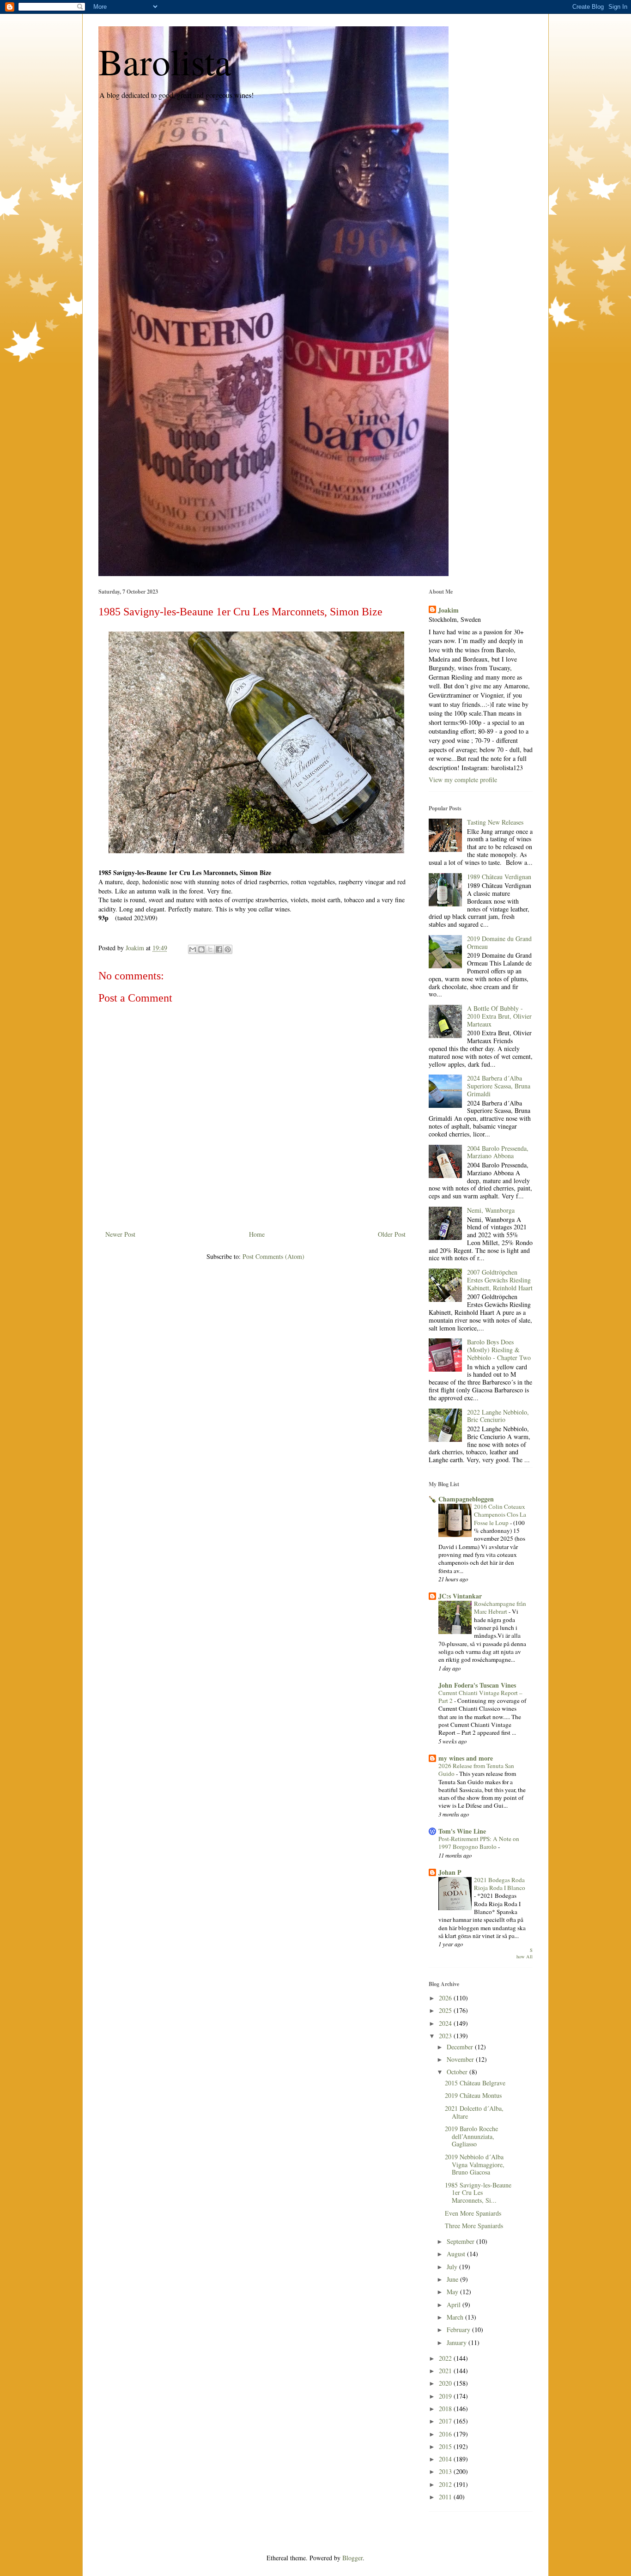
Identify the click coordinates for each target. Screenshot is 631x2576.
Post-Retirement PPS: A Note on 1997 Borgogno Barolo (479, 1843)
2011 (446, 2497)
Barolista (165, 61)
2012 (446, 2484)
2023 (446, 2036)
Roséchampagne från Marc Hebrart (500, 1607)
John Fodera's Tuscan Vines (477, 1685)
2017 (446, 2421)
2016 (446, 2434)
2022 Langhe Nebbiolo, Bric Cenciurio (498, 1416)
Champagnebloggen (466, 1499)
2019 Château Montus (473, 2095)
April (455, 2305)
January (458, 2342)
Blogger (352, 2558)
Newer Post (120, 1234)
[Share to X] (210, 949)
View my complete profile (463, 780)
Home (257, 1234)
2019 (446, 2396)
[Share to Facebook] (219, 949)
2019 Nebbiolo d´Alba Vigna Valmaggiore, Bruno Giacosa (475, 2165)
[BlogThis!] (201, 949)
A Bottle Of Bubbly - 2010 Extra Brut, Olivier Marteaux (499, 1016)
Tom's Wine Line (462, 1831)
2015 (446, 2446)
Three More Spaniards (474, 2226)
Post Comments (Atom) (273, 1256)
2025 (446, 2010)
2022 (446, 2358)
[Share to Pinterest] (228, 949)
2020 (446, 2383)
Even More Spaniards (473, 2213)
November (461, 2059)
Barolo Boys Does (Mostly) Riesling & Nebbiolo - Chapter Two (499, 1350)
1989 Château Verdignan (499, 877)
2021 (446, 2371)
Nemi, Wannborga (491, 1210)
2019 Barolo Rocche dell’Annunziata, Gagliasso (471, 2136)
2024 (446, 2023)
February (459, 2330)
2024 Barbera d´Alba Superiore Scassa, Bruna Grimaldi (499, 1086)
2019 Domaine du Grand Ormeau (499, 942)
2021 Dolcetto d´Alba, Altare (474, 2112)
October (458, 2072)
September (461, 2241)
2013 (446, 2471)
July (453, 2267)
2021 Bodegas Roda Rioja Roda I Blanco (500, 1884)
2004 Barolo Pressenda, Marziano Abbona (498, 1152)
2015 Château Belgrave (475, 2083)
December (461, 2047)
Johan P (450, 1872)
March (456, 2317)
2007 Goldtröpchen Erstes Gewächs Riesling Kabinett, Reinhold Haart (500, 1280)
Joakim (448, 610)
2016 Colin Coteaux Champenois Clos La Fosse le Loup (500, 1515)
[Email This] (193, 949)
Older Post (392, 1234)
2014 (446, 2459)
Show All (525, 1953)
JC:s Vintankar (460, 1596)
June (453, 2279)
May (453, 2292)
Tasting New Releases (495, 822)
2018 (446, 2409)
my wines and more (466, 1758)
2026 (446, 1998)
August (457, 2254)
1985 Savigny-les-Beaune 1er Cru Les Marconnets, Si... (478, 2193)
